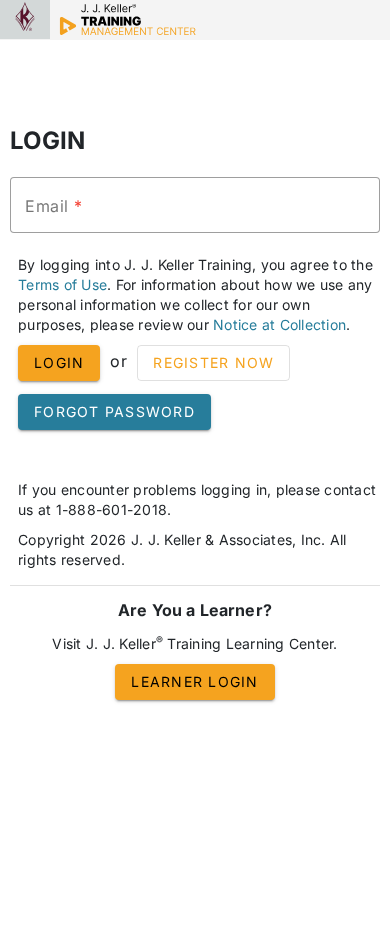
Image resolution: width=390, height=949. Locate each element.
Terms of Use (62, 284)
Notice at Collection (279, 324)
